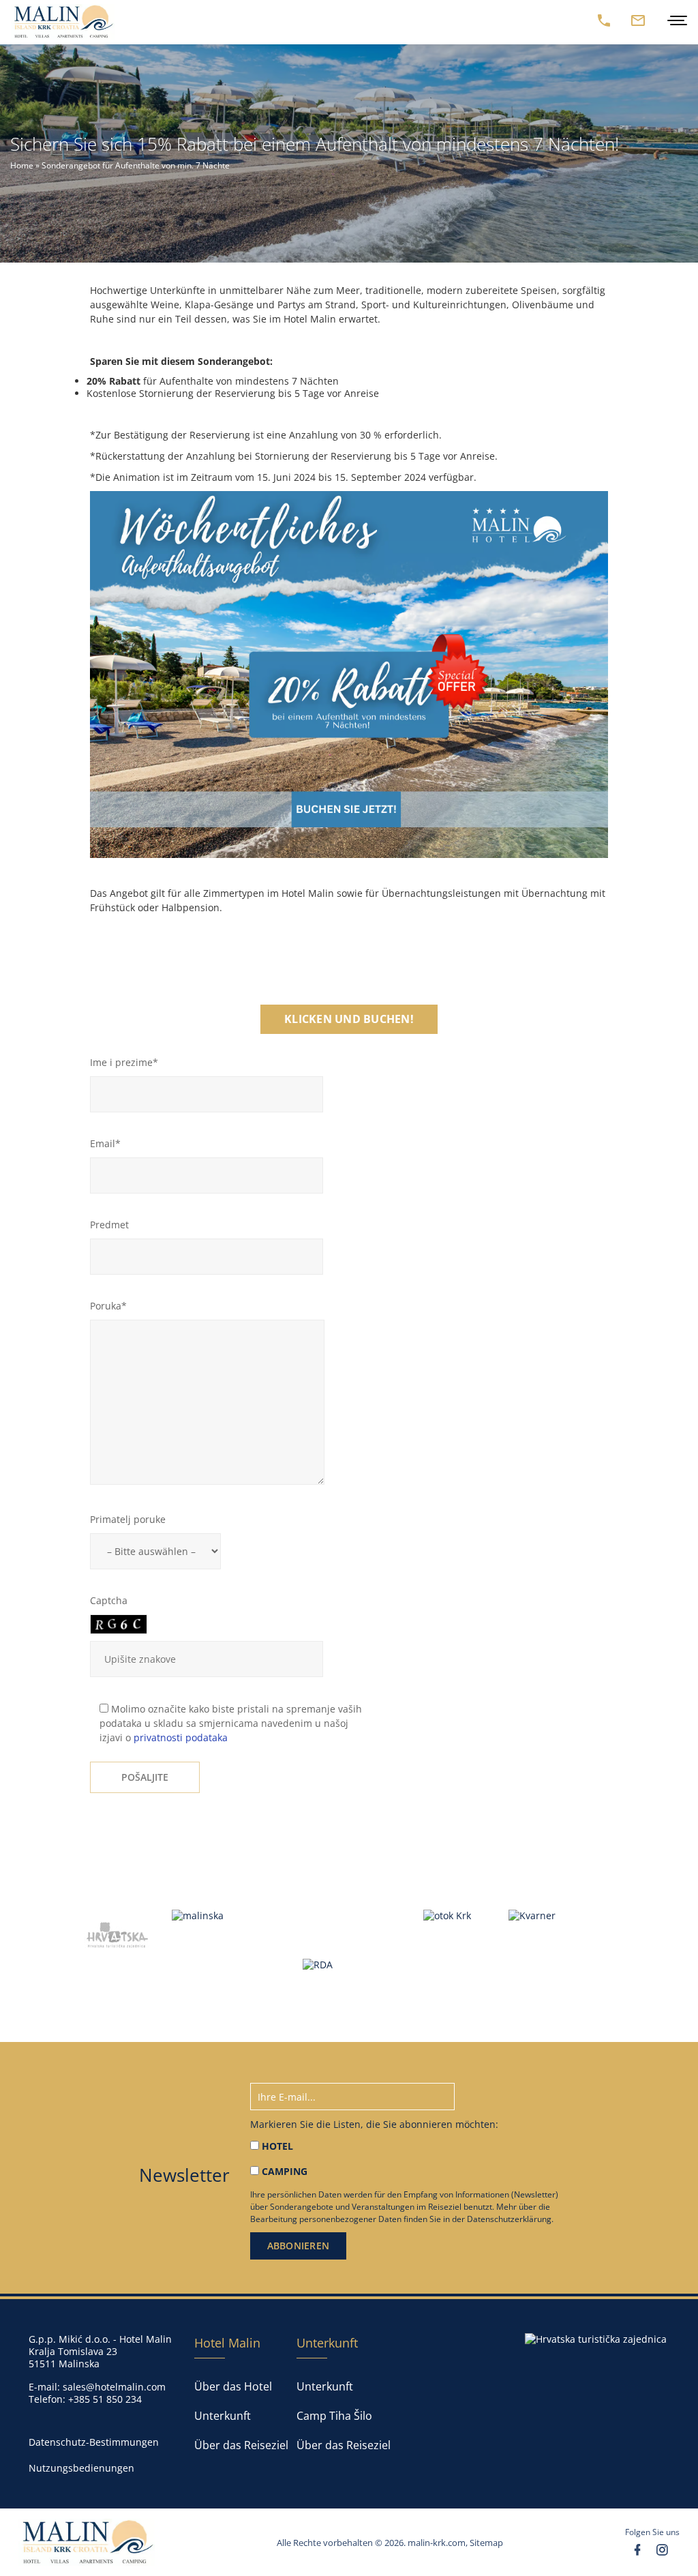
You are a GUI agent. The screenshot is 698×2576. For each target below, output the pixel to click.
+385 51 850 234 (105, 2399)
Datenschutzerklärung (509, 2219)
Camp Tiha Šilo (334, 2416)
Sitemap (486, 2542)
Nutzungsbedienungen (81, 2468)
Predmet (109, 1225)
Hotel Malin (227, 2343)
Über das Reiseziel (241, 2445)
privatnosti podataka (181, 1737)
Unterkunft (223, 2416)
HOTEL (277, 2146)
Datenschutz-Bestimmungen (94, 2442)
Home (22, 165)
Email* (105, 1143)
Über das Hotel (233, 2386)
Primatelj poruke (128, 1519)
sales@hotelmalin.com (114, 2386)
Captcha (109, 1600)
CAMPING (285, 2171)
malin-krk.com (437, 2542)
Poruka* (108, 1306)
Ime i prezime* (124, 1062)
